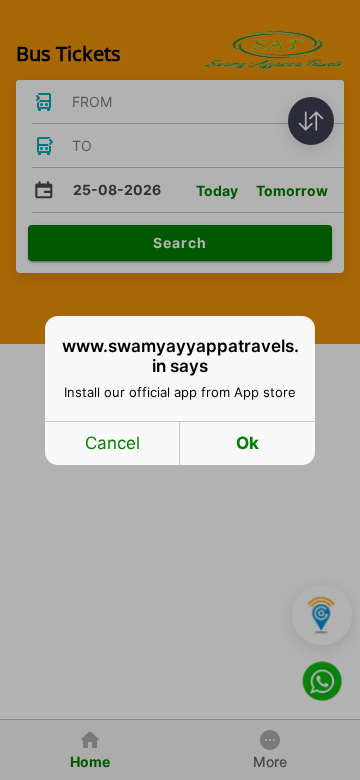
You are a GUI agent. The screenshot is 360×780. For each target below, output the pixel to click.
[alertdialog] (180, 390)
